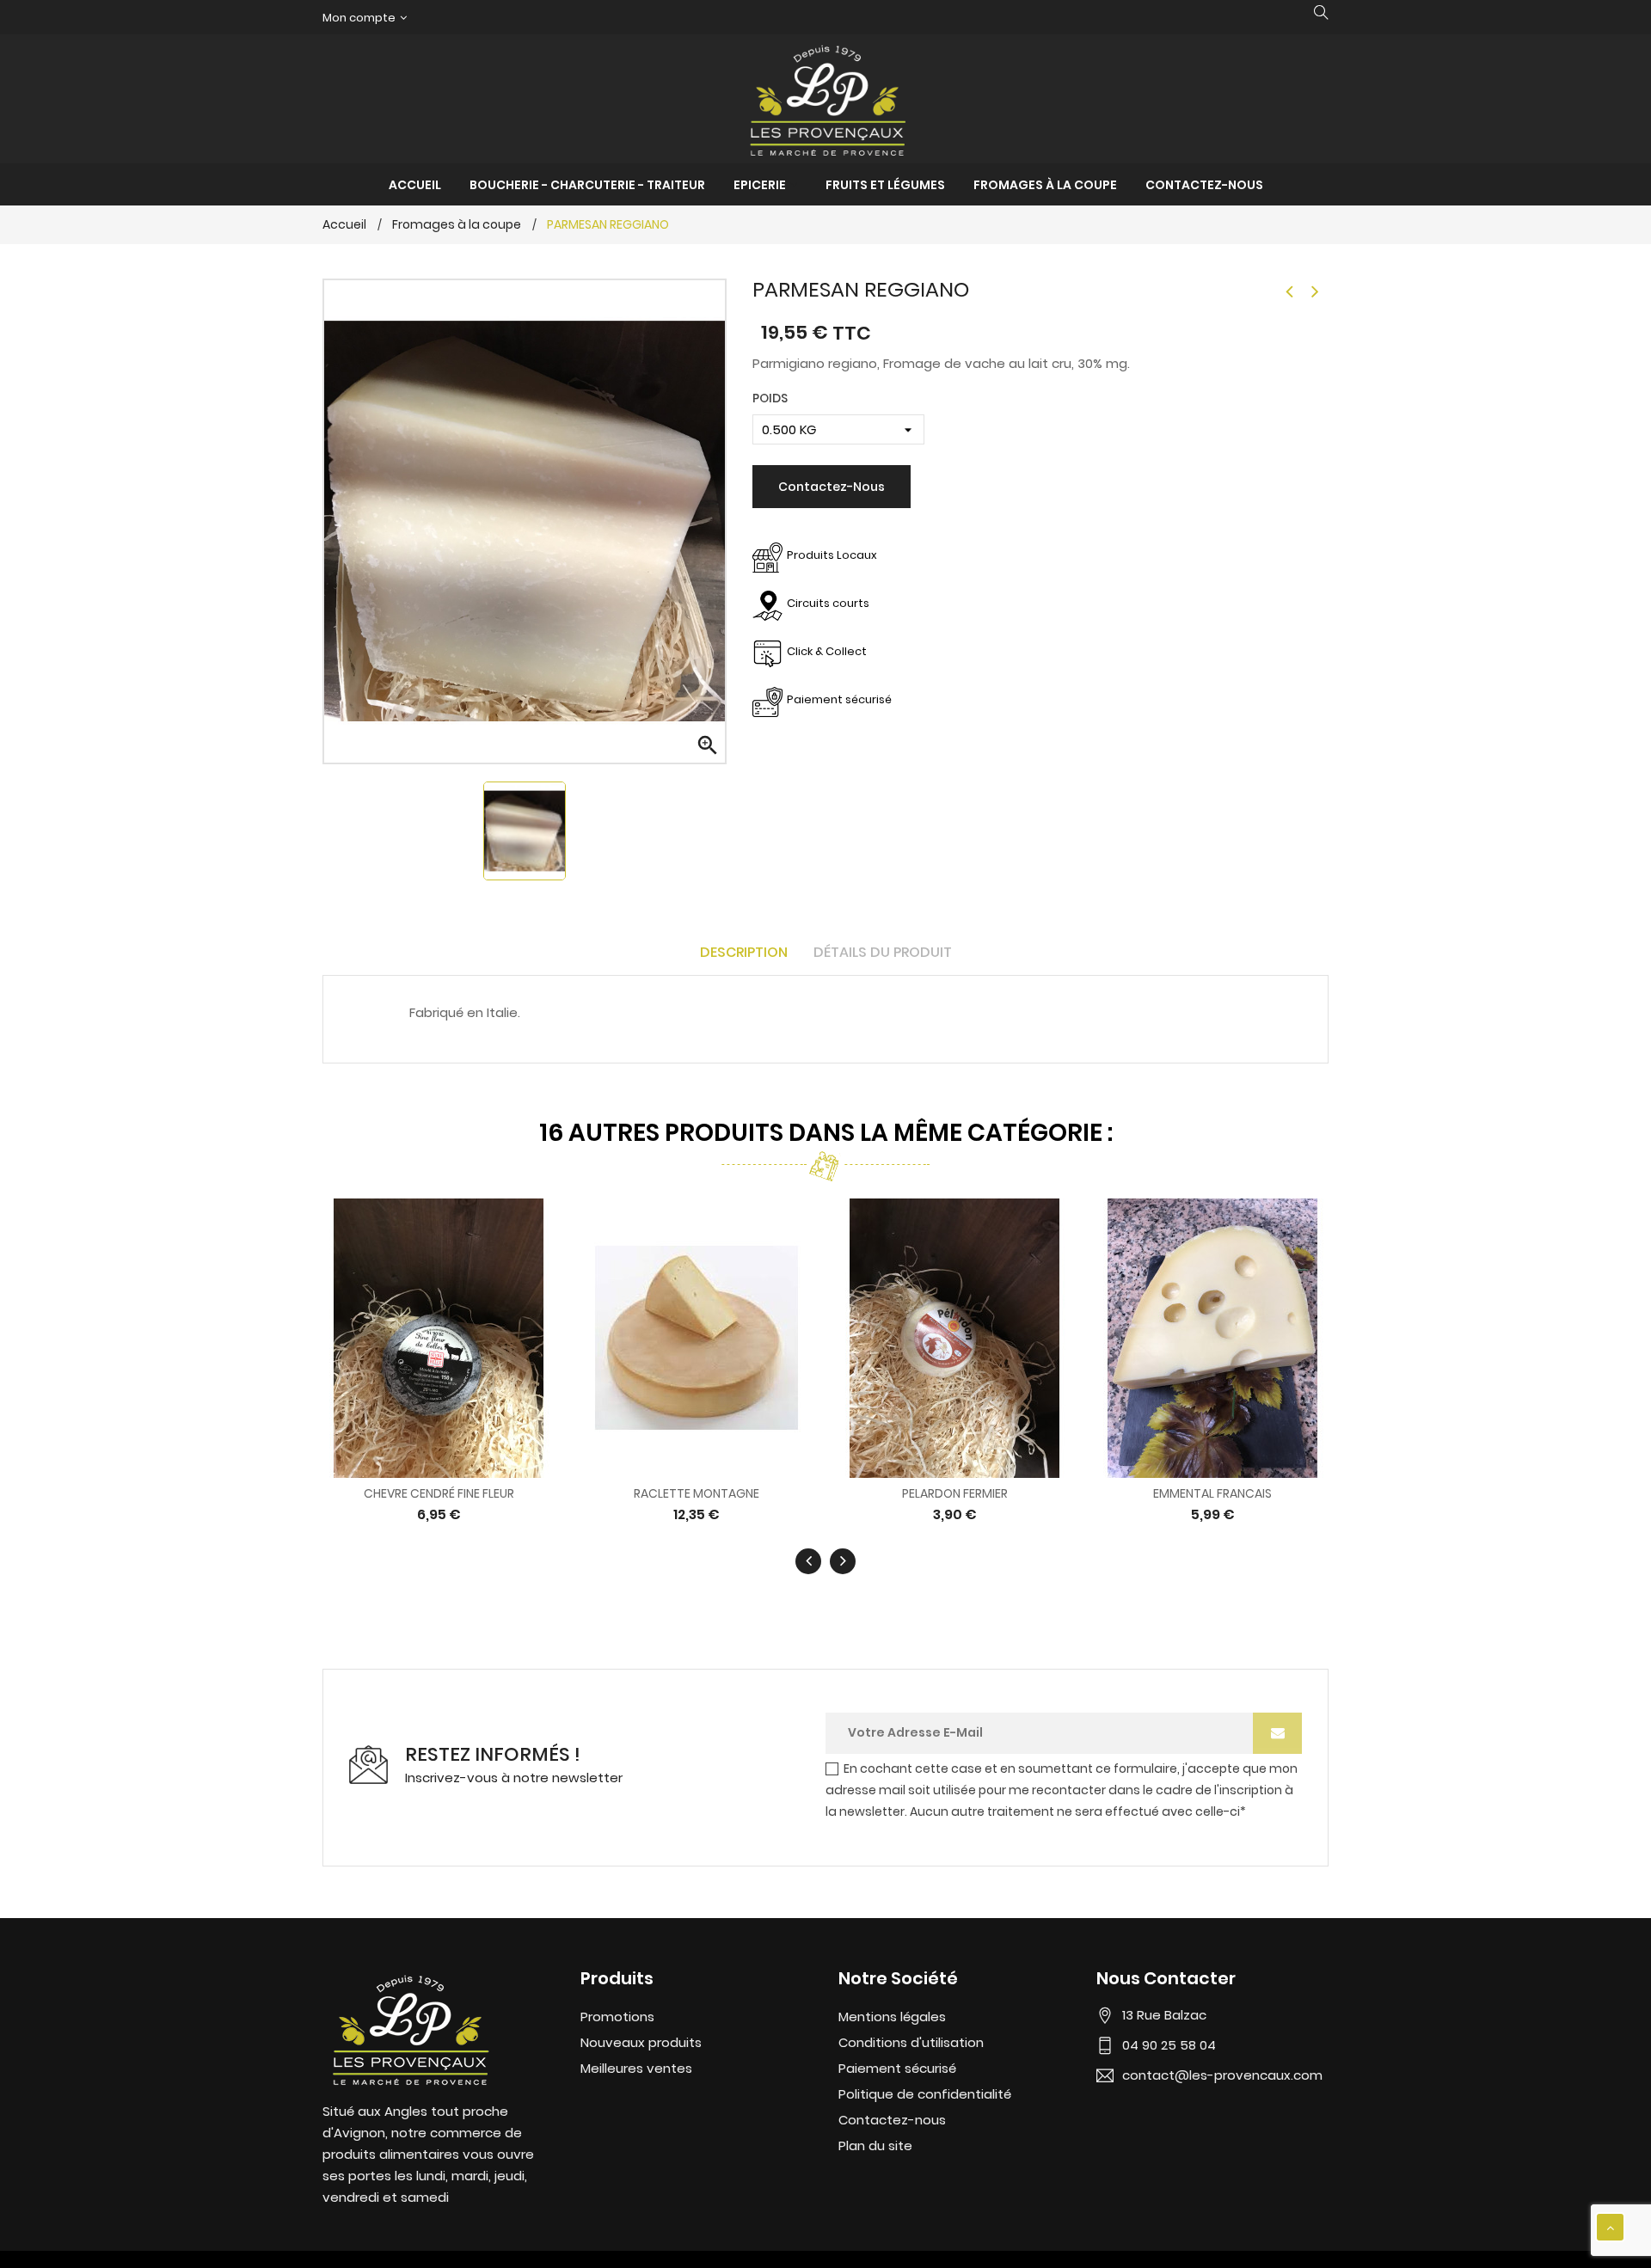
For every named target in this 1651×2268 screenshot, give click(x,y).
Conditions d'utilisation (911, 2042)
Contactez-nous (832, 487)
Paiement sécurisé (897, 2068)
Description (744, 952)
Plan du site (875, 2145)
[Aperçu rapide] (422, 1336)
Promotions (617, 2017)
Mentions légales (892, 2017)
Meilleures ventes (636, 2068)
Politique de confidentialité (925, 2094)
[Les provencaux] (408, 2027)
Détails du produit (883, 952)
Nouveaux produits (641, 2042)
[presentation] (808, 1561)
